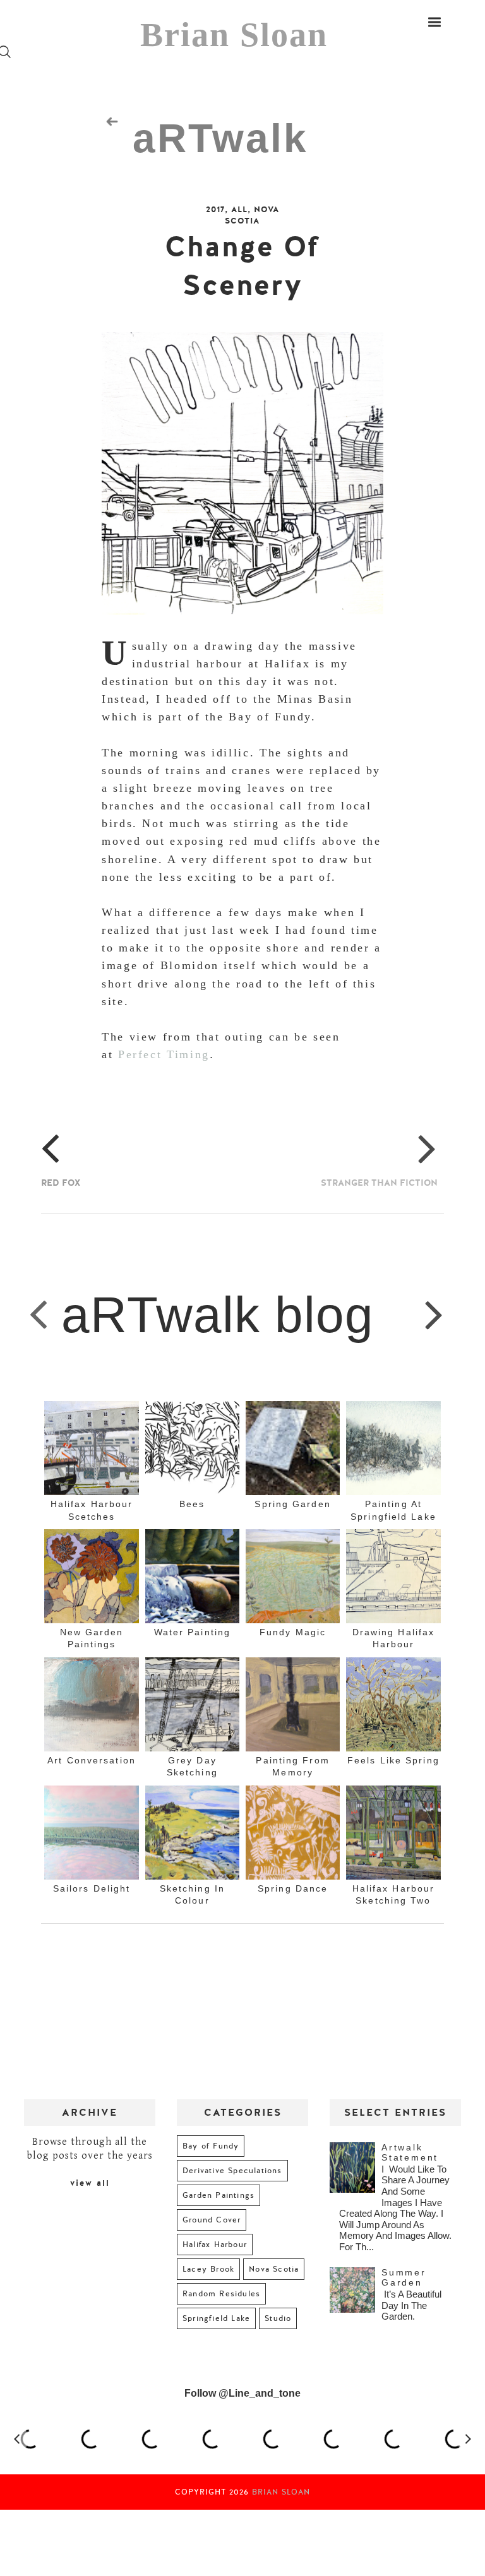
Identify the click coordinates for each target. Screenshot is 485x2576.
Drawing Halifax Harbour (394, 1638)
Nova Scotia (252, 215)
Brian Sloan (234, 35)
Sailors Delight (92, 1888)
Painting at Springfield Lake (393, 1510)
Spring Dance (293, 1888)
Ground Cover (212, 2220)
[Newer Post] (39, 1314)
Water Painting (192, 1632)
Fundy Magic (293, 1632)
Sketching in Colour (192, 1894)
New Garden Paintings (92, 1638)
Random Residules (221, 2294)
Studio (278, 2318)
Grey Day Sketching (192, 1766)
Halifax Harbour (215, 2245)
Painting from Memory (292, 1766)
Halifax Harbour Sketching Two (394, 1894)
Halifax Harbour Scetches (92, 1510)
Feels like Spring (393, 1760)
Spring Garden (292, 1504)
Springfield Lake (216, 2318)
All (239, 210)
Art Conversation (92, 1760)
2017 (215, 210)
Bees (192, 1504)
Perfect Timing (164, 1054)
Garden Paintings (219, 2195)
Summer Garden (404, 2277)
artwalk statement (410, 2152)
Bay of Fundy (211, 2146)
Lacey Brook (208, 2269)
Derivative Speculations (232, 2171)
